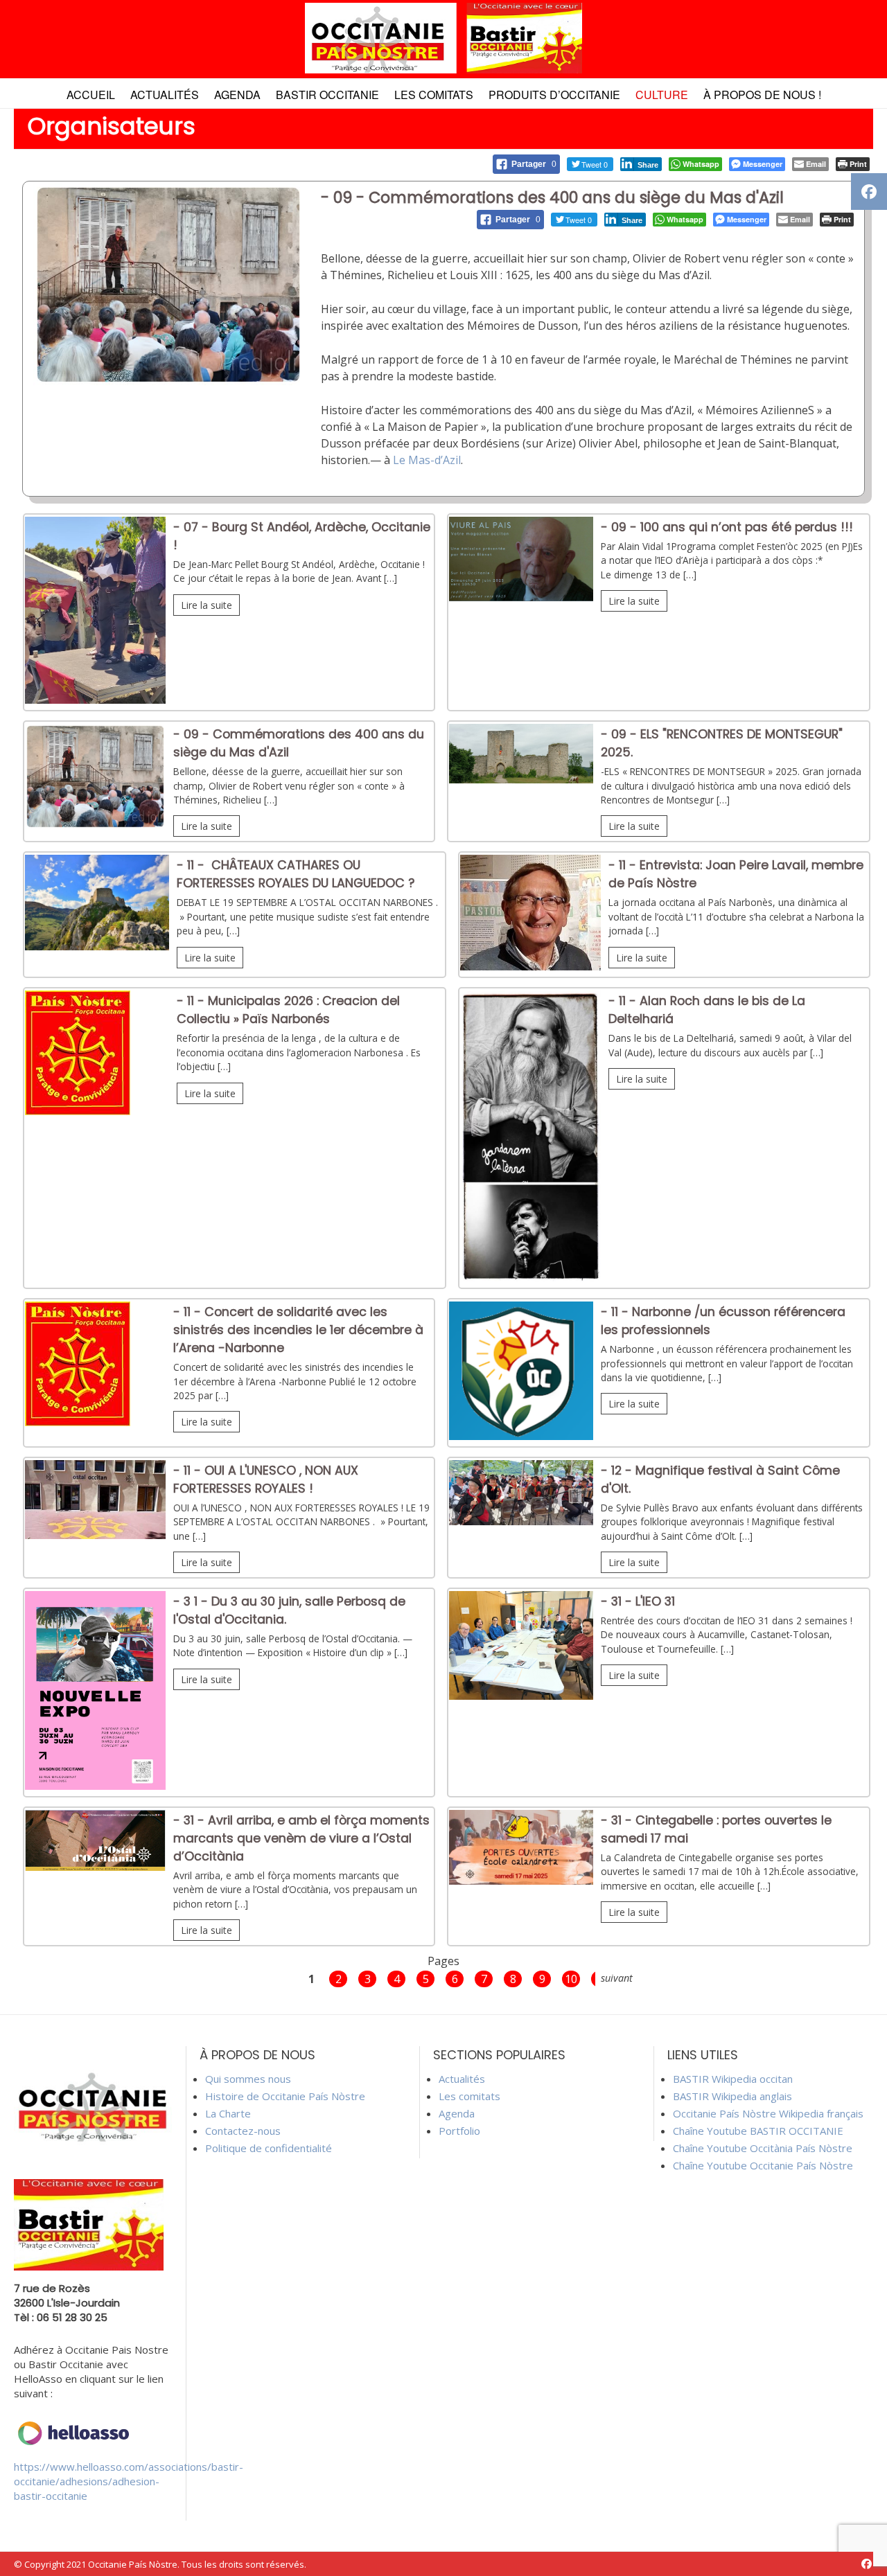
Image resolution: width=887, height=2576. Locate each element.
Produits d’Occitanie (554, 95)
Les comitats (434, 95)
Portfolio (459, 2131)
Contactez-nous (243, 2131)
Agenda (237, 95)
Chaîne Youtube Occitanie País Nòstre (763, 2165)
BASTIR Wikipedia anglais (732, 2096)
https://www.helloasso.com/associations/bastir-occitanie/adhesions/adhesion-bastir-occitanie (129, 2481)
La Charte (228, 2113)
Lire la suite (207, 605)
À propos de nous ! (762, 95)
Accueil (91, 95)
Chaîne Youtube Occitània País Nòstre (763, 2148)
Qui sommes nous (248, 2079)
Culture (662, 95)
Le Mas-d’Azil (427, 460)
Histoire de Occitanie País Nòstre (285, 2096)
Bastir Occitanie (327, 95)
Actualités (165, 95)
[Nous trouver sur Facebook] (867, 2564)
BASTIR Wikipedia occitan (733, 2079)
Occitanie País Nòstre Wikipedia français (768, 2113)
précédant (276, 1978)
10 (571, 1979)
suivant (617, 1978)
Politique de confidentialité (269, 2148)
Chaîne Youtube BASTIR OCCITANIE (758, 2131)
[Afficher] (95, 700)
